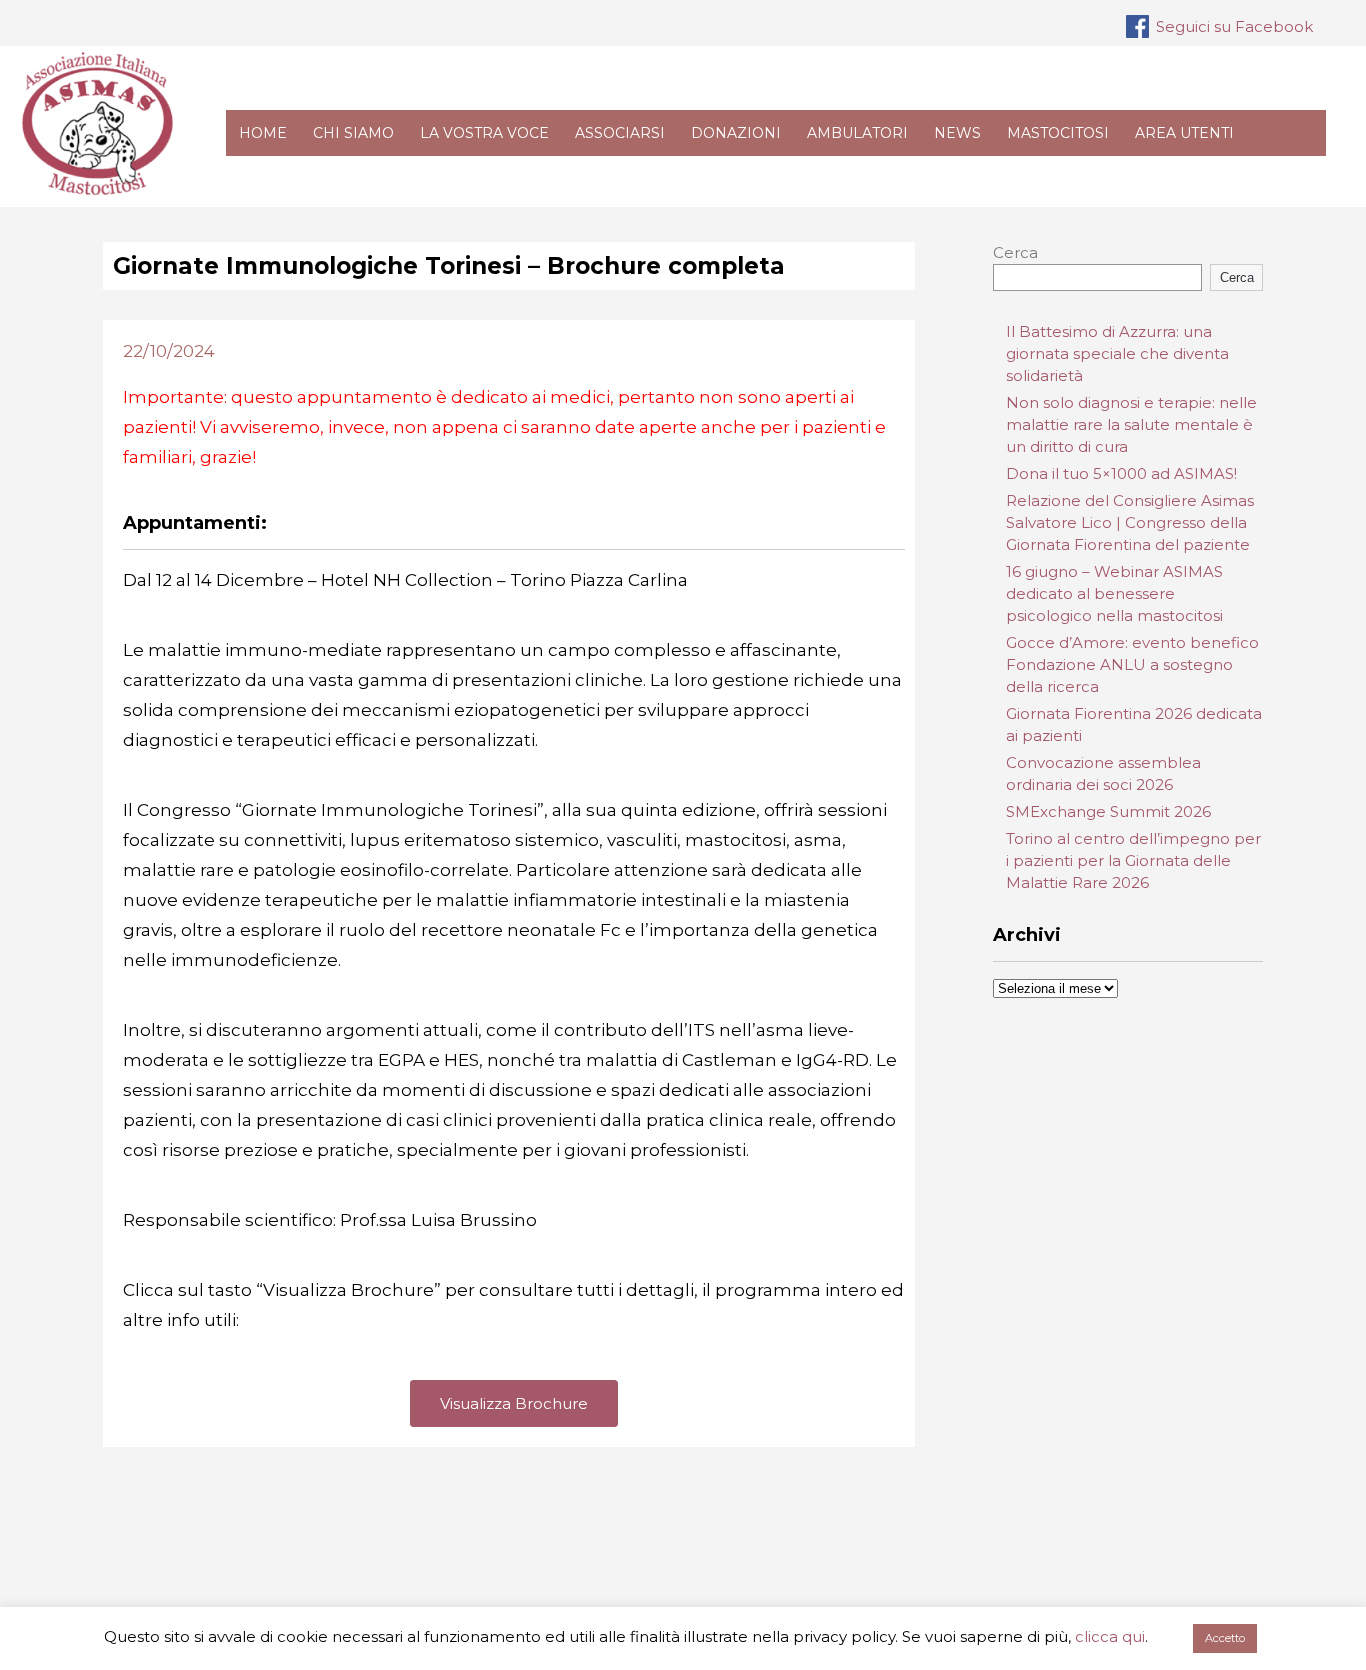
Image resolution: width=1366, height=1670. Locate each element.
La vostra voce (484, 133)
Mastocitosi (1058, 133)
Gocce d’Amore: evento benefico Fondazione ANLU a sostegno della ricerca (1132, 664)
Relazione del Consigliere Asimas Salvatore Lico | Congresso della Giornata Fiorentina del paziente (1130, 522)
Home (263, 133)
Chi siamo (353, 133)
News (957, 133)
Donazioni (736, 133)
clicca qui (1110, 1636)
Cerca (1015, 252)
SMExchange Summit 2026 (1108, 811)
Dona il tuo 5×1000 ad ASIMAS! (1121, 473)
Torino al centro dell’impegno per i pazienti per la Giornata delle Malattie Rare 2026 (1133, 860)
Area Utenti (1184, 133)
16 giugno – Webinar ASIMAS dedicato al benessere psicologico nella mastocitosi (1114, 593)
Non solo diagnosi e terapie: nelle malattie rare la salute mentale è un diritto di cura (1131, 424)
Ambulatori (857, 133)
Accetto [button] (1225, 1638)
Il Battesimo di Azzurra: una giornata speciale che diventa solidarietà (1117, 353)
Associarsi (620, 133)
